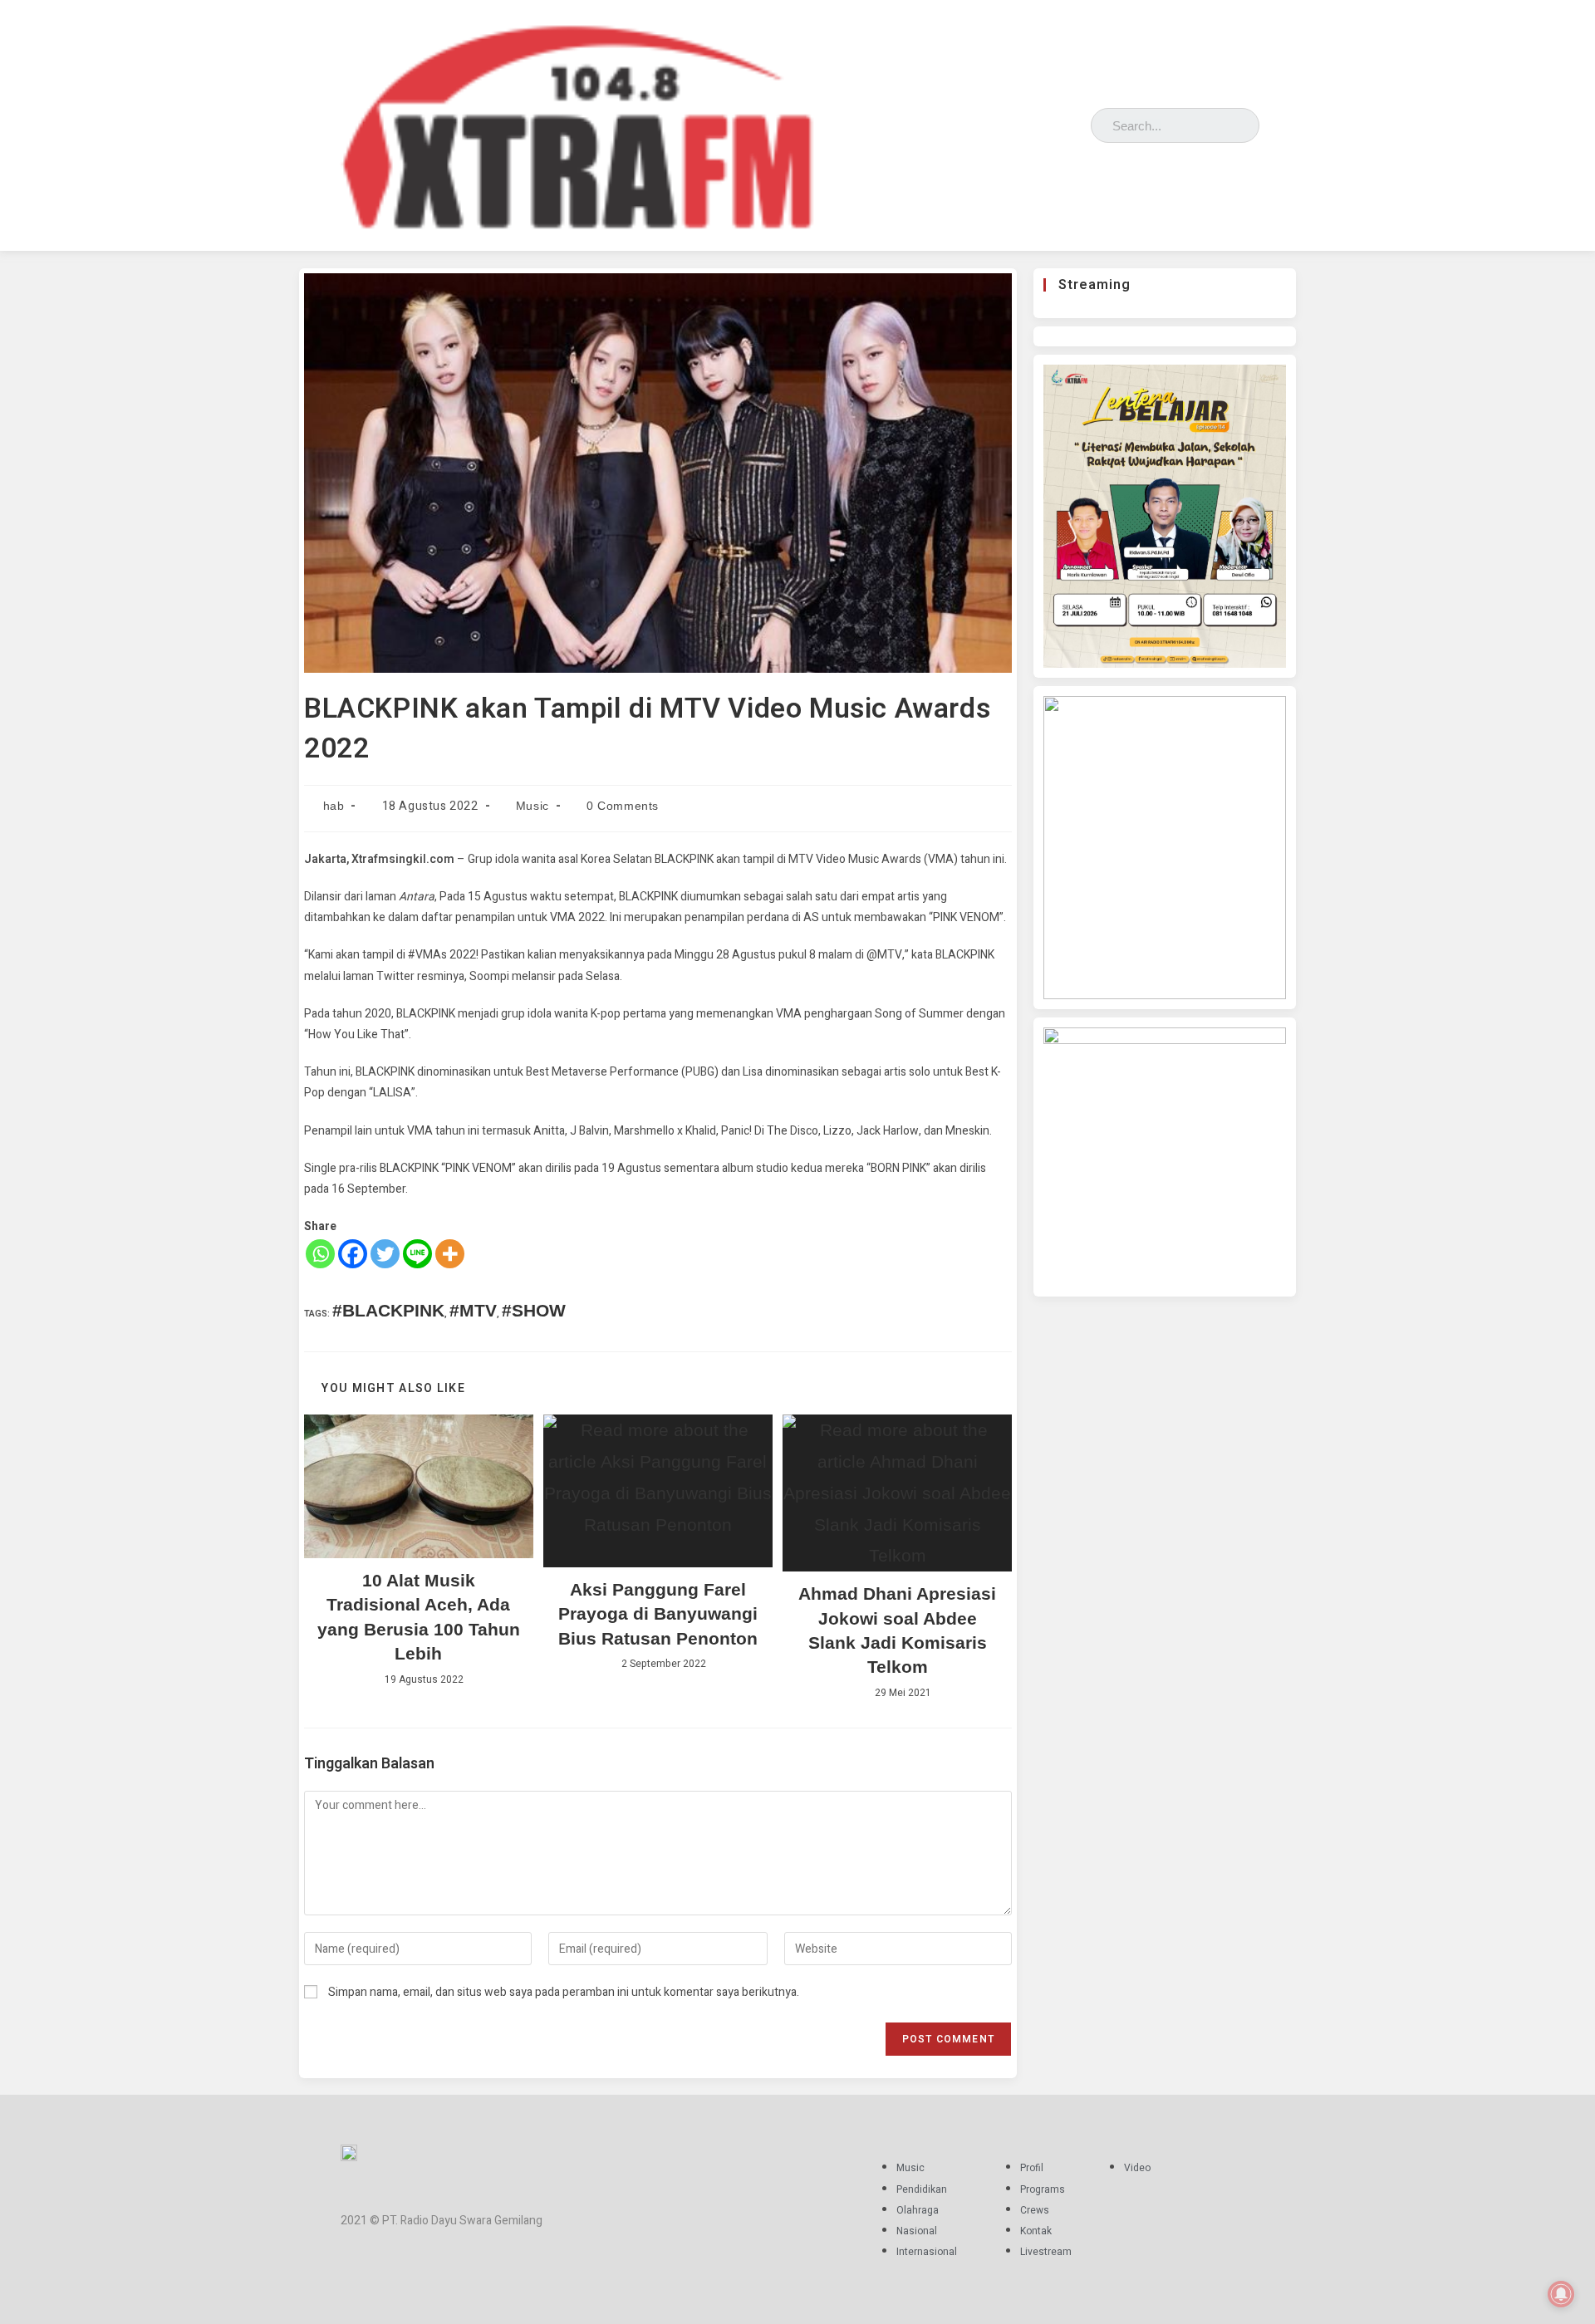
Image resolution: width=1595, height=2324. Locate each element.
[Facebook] (1001, 122)
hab (334, 806)
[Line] (417, 1254)
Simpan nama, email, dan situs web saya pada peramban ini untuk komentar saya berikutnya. (564, 1992)
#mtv (473, 1310)
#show (534, 1310)
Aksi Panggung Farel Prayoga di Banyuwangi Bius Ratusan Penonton (658, 1614)
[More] (450, 1254)
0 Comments (623, 806)
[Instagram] (1026, 122)
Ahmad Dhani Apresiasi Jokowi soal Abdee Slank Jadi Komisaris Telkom (897, 1630)
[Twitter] (1050, 122)
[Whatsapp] (320, 1254)
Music (532, 806)
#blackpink (388, 1310)
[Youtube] (1074, 122)
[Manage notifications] (1561, 2294)
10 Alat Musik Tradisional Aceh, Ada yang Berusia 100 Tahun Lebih (419, 1617)
